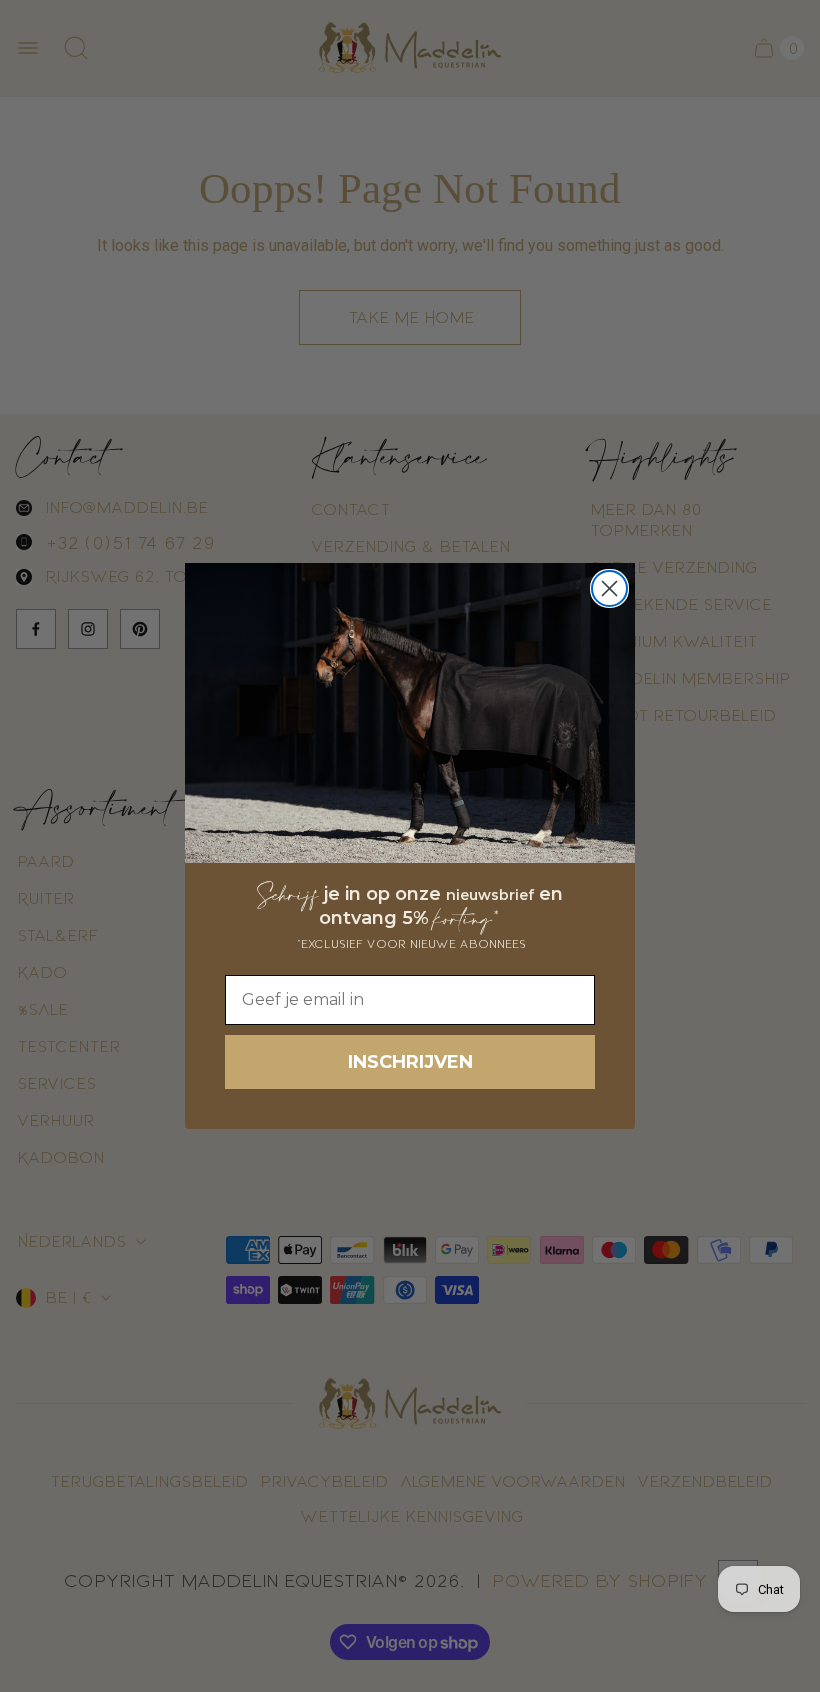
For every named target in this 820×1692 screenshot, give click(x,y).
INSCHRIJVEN (410, 1062)
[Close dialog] (609, 588)
